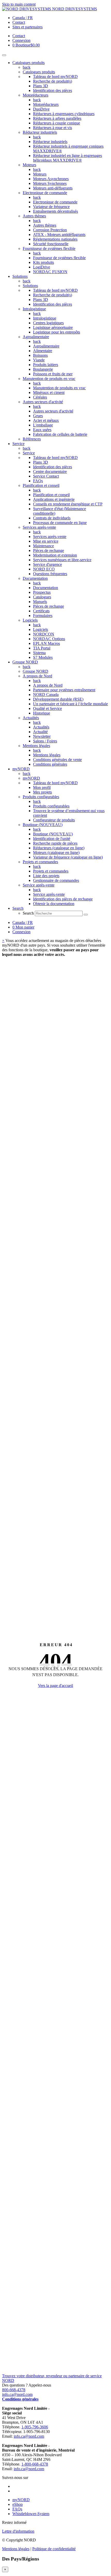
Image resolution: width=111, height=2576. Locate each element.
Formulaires (43, 616)
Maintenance (43, 546)
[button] (18, 908)
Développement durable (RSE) (58, 699)
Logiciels (30, 620)
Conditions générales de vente (57, 760)
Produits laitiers (46, 365)
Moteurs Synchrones (50, 183)
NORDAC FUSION (50, 272)
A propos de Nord (37, 676)
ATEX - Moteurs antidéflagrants (59, 235)
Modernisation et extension (55, 555)
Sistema (39, 653)
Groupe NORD (35, 671)
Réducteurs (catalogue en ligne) (59, 848)
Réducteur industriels (40, 132)
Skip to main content (19, 4)
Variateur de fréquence (51, 207)
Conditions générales (50, 764)
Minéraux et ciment (49, 393)
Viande (39, 360)
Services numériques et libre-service (62, 560)
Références (32, 439)
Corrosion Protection (50, 230)
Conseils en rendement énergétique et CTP (68, 504)
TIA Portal (42, 648)
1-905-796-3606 (35, 2427)
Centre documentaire (50, 471)
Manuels (40, 602)
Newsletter (42, 736)
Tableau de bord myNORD (55, 77)
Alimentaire (43, 351)
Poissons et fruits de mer (53, 374)
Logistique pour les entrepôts (57, 332)
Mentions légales (36, 746)
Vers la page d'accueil (55, 1686)
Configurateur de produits (54, 820)
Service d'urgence (47, 564)
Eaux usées (42, 430)
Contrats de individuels (52, 518)
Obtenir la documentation (54, 904)
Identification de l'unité (52, 839)
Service (29, 453)
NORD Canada (46, 695)
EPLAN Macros (46, 643)
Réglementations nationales (55, 239)
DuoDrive (41, 109)
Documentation (35, 578)
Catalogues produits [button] (29, 63)
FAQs (38, 481)
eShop (18, 2504)
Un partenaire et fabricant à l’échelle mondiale (70, 704)
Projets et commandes (40, 862)
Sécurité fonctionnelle (51, 244)
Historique (42, 713)
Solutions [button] (20, 276)
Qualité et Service (47, 708)
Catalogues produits (39, 72)
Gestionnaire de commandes (56, 880)
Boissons (40, 355)
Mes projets (42, 792)
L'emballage (43, 425)
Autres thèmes (34, 216)
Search (28, 913)
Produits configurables (41, 797)
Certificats (41, 611)
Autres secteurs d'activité (43, 402)
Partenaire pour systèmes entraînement (64, 690)
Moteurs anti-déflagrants (53, 188)
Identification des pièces (53, 90)
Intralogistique (34, 309)
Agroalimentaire (36, 337)
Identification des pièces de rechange (63, 899)
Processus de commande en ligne (60, 523)
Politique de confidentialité (54, 2549)
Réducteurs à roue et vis (53, 128)
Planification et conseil (41, 485)
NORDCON (44, 634)
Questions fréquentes (50, 574)
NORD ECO (44, 569)
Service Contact (46, 476)
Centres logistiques (48, 323)
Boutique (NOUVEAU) (43, 825)
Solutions (30, 286)
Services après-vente (39, 527)
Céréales (40, 397)
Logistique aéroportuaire (53, 327)
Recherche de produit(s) (53, 81)
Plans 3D (41, 86)
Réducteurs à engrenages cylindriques (64, 114)
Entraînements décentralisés (55, 211)
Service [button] (18, 444)
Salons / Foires (45, 741)
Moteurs (29, 165)
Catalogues (42, 597)
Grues (38, 416)
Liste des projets (46, 876)
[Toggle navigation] (4, 55)
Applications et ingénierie (54, 499)
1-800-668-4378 (35, 2464)
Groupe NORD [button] (25, 662)
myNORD (31, 778)
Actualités (31, 718)
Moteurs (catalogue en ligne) (56, 853)
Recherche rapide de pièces (55, 843)
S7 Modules (43, 657)
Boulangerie (43, 369)
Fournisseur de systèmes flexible (49, 248)
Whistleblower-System (31, 2514)
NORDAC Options (49, 639)
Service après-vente (39, 885)
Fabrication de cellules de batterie (60, 434)
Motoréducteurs (35, 95)
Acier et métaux (46, 420)
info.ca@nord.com (17, 2394)
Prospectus (42, 592)
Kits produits (43, 262)
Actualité (40, 732)
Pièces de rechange (49, 550)
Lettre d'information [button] (18, 2531)
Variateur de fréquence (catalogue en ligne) (68, 857)
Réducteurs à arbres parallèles (57, 118)
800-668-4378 (14, 2390)
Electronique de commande (45, 193)
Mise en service (46, 541)
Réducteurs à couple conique (57, 123)
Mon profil (42, 787)
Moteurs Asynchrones (51, 179)
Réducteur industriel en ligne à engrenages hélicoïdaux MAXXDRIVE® (68, 158)
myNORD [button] (21, 769)
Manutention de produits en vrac (49, 379)
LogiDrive (42, 267)
